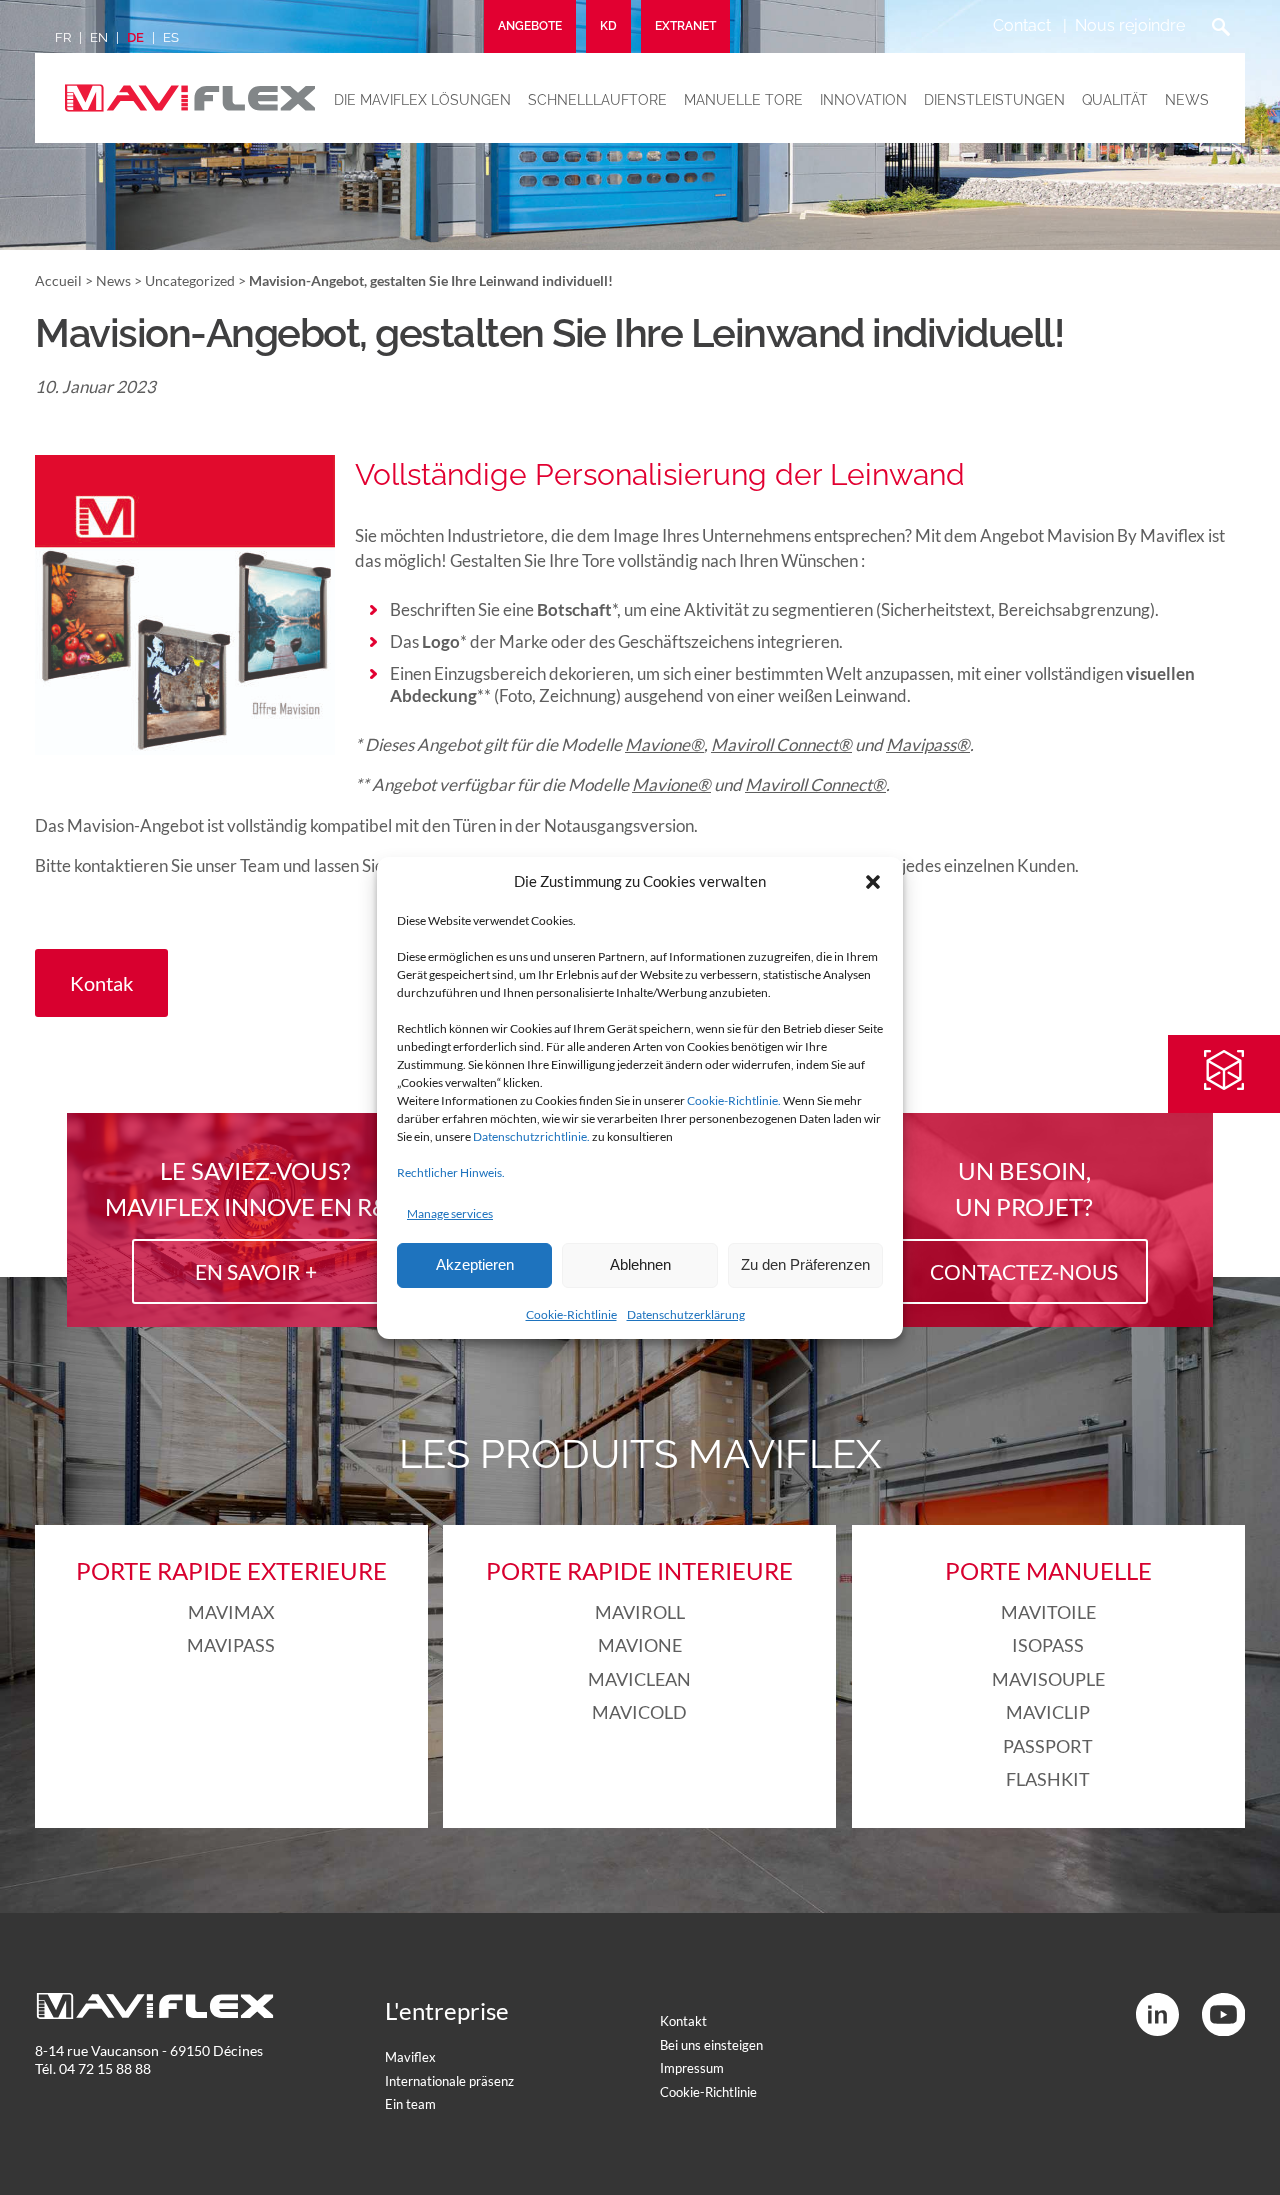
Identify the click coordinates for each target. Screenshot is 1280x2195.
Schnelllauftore (597, 100)
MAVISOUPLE (1048, 1679)
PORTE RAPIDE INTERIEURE (639, 1570)
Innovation (863, 100)
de (135, 37)
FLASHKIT (1048, 1779)
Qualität (1115, 100)
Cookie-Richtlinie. (734, 1100)
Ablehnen (640, 1264)
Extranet (685, 26)
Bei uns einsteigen (711, 2045)
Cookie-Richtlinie (571, 1314)
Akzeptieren (475, 1264)
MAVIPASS (231, 1645)
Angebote (530, 26)
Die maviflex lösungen (422, 100)
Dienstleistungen (994, 100)
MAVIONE (640, 1645)
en (99, 37)
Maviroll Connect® (781, 744)
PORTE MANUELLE (1048, 1570)
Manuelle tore (743, 100)
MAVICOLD (639, 1712)
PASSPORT (1048, 1746)
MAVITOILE (1048, 1612)
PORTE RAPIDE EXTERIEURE (231, 1570)
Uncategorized (190, 280)
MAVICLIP (1048, 1712)
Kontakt (683, 2021)
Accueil (58, 280)
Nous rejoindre (1130, 25)
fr (63, 37)
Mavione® (664, 744)
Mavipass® (928, 744)
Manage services (450, 1213)
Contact (1022, 25)
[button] (873, 882)
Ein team (410, 2104)
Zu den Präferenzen (805, 1264)
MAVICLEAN (639, 1679)
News (1187, 100)
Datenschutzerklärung (686, 1314)
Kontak (101, 983)
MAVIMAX (231, 1612)
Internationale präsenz (449, 2081)
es (171, 37)
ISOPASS (1048, 1645)
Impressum (692, 2068)
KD (608, 26)
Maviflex (410, 2057)
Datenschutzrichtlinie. (531, 1136)
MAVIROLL (640, 1612)
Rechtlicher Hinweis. (451, 1172)
